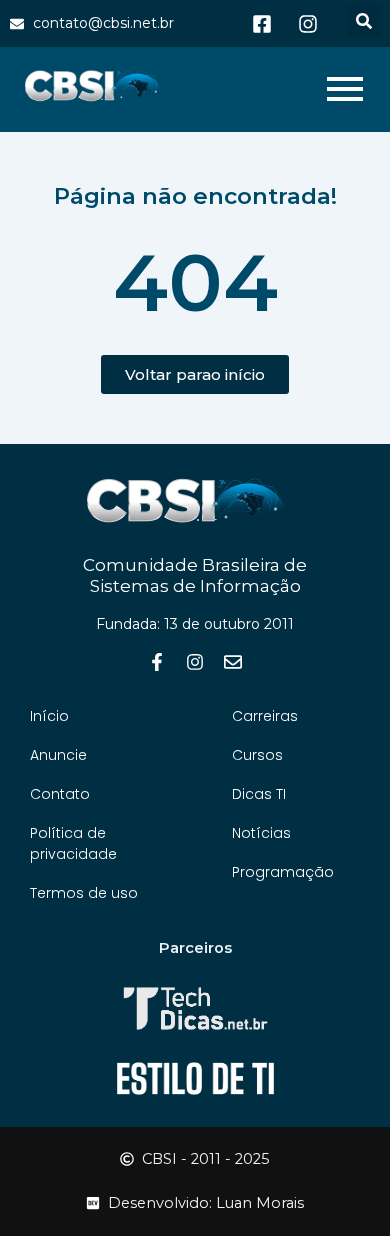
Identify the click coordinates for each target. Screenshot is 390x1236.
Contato (60, 794)
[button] (364, 21)
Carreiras (265, 716)
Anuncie (58, 755)
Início (49, 716)
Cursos (257, 755)
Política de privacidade (73, 843)
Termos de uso (84, 893)
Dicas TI (259, 794)
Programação (283, 872)
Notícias (261, 833)
